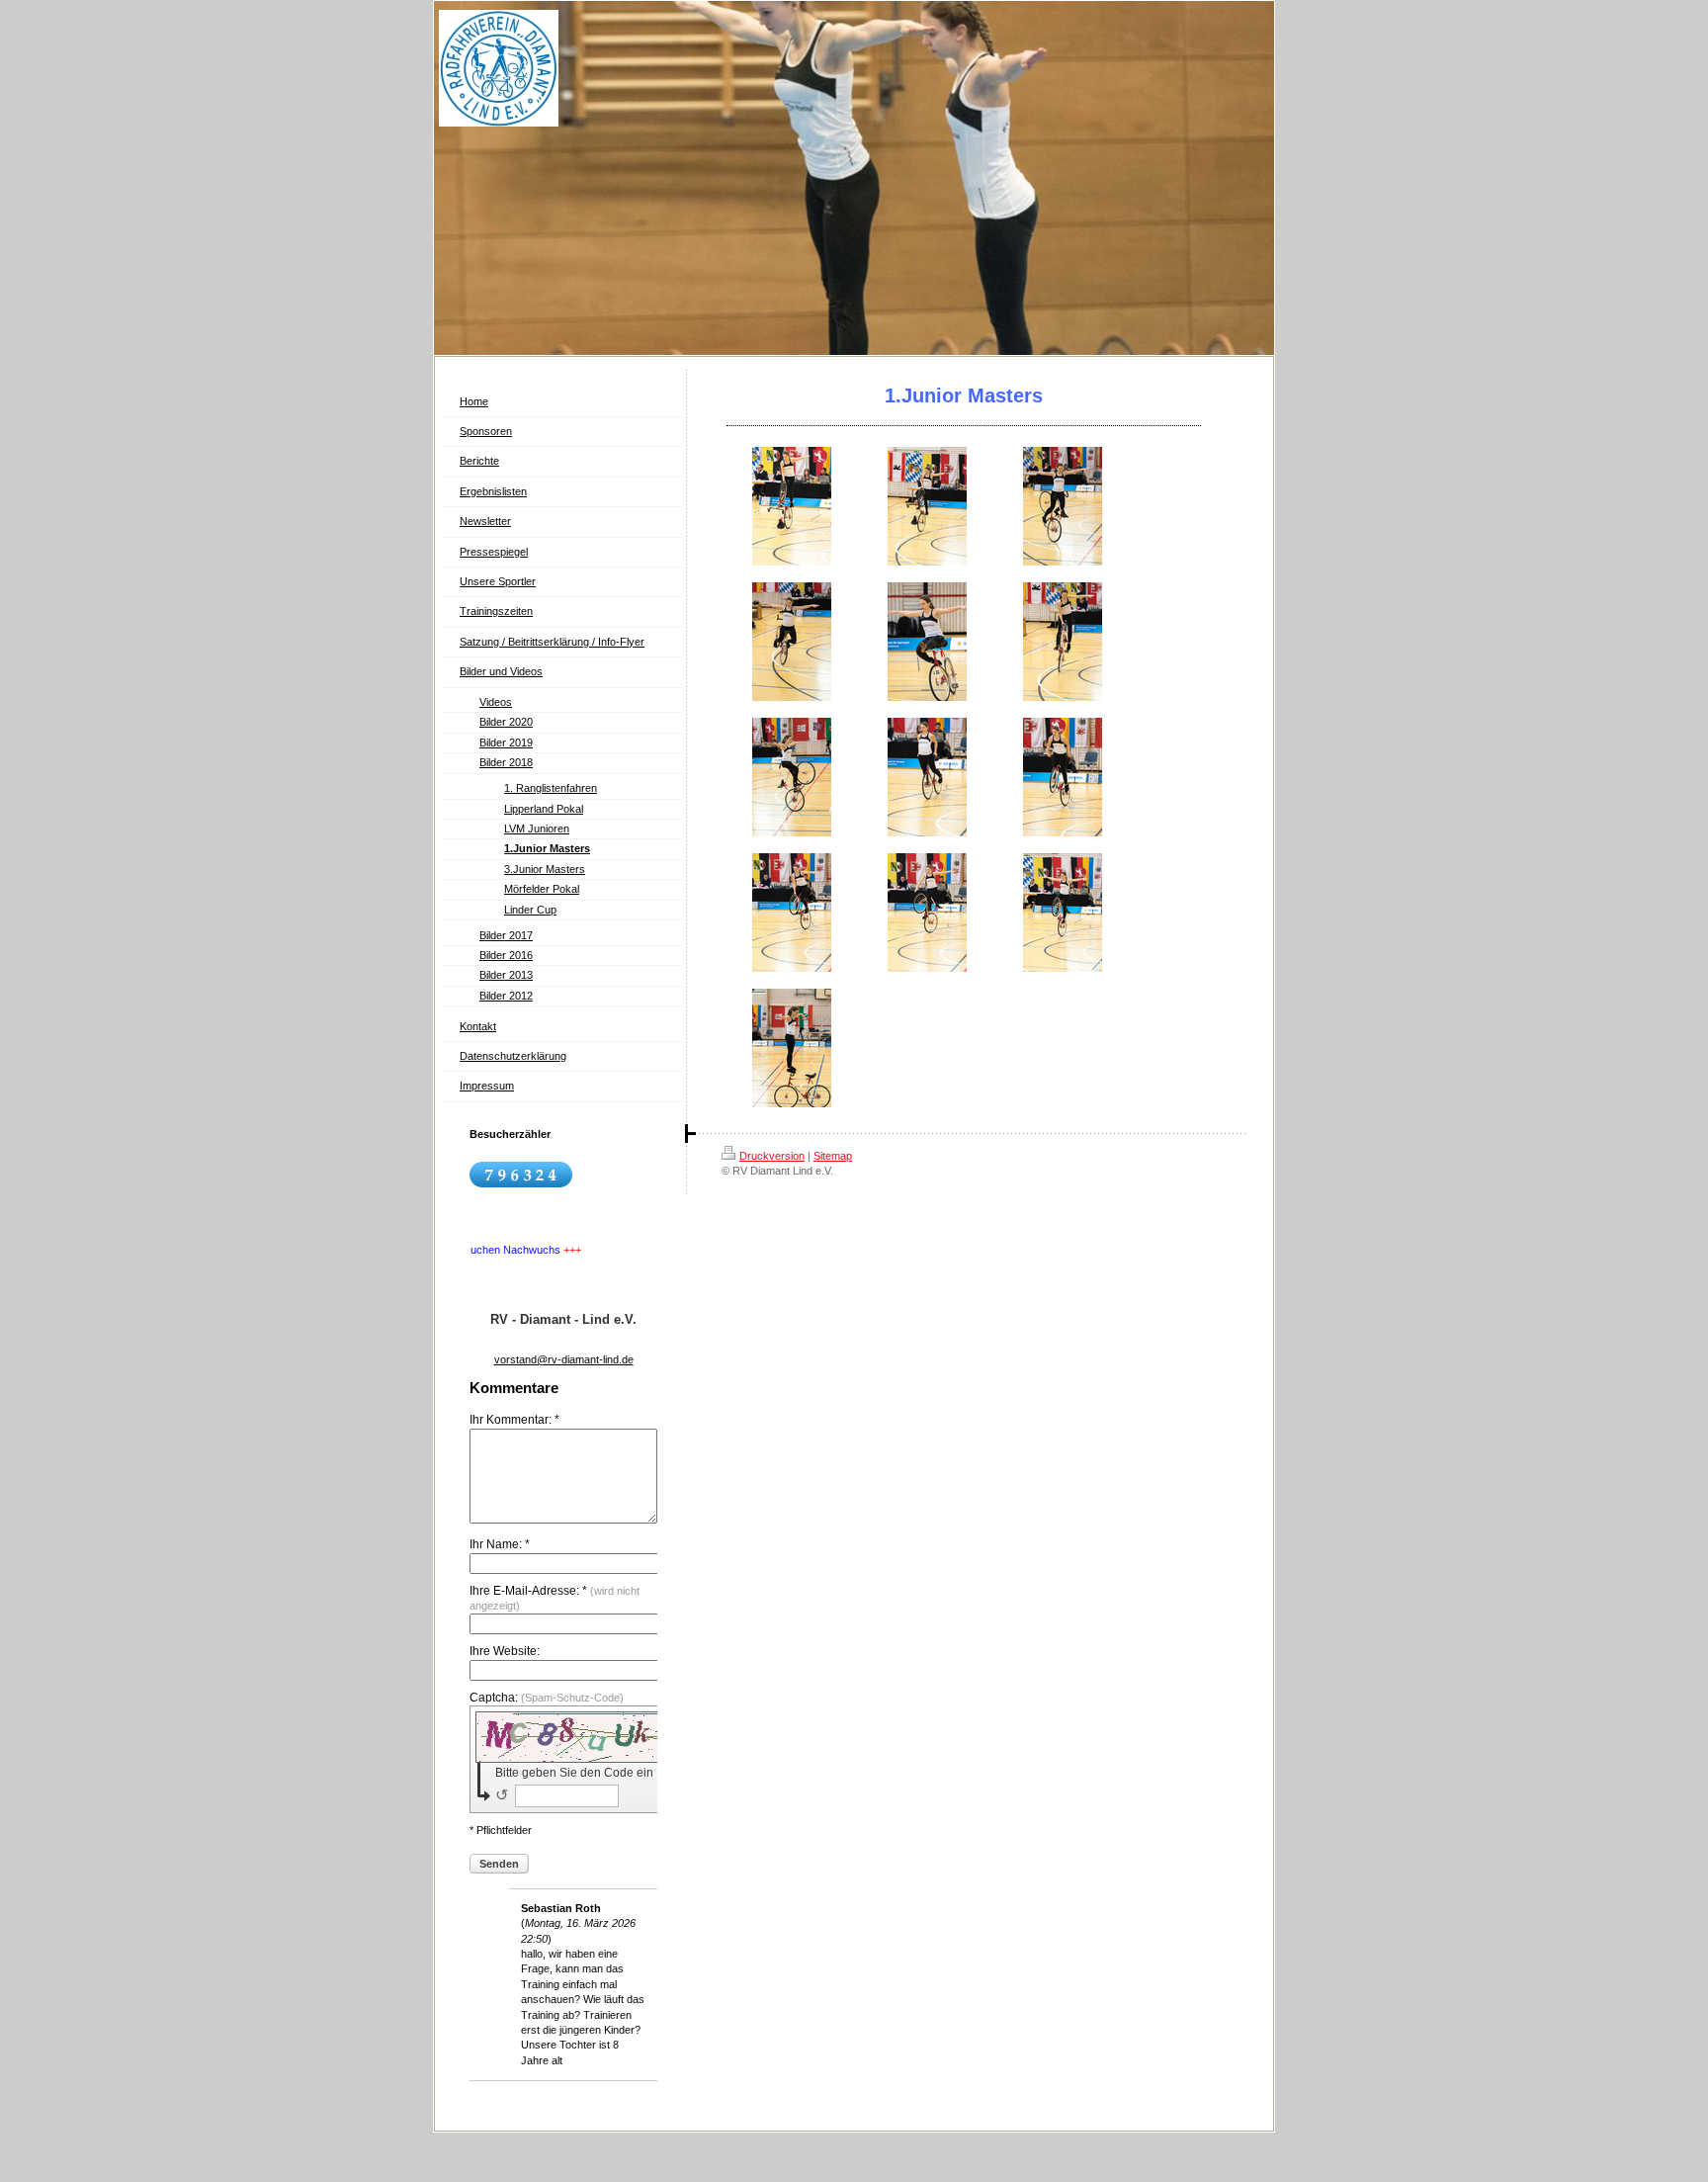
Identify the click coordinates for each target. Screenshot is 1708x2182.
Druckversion (772, 1156)
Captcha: (547, 1698)
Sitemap (833, 1156)
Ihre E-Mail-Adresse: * (555, 1598)
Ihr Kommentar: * (514, 1420)
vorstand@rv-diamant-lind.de (564, 1359)
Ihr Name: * (500, 1544)
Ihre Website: (505, 1651)
